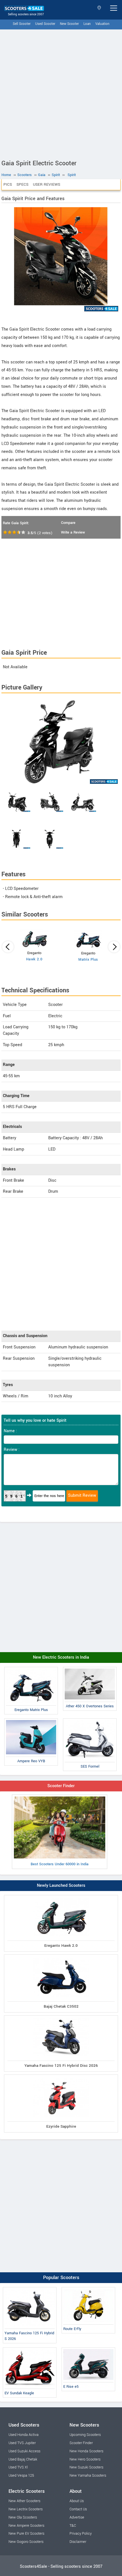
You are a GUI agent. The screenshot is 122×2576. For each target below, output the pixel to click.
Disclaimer (78, 2542)
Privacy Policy (81, 2534)
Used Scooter (45, 24)
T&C (73, 2526)
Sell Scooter (22, 24)
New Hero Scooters (85, 2459)
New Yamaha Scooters (88, 2476)
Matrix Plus (88, 960)
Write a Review (73, 532)
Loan (87, 24)
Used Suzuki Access (24, 2451)
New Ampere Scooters (26, 2526)
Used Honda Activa (24, 2435)
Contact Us (78, 2509)
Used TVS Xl (18, 2467)
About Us (77, 2501)
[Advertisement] (61, 93)
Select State (100, 8)
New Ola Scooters (23, 2517)
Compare (68, 523)
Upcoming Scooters (85, 2435)
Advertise (77, 2517)
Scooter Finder (61, 1786)
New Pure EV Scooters (26, 2534)
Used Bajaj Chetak (23, 2459)
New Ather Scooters (24, 2501)
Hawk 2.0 (34, 959)
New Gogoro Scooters (26, 2542)
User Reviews (47, 184)
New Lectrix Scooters (26, 2509)
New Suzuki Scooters (86, 2467)
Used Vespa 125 (21, 2476)
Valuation (102, 24)
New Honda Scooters (86, 2451)
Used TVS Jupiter (22, 2443)
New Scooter (69, 24)
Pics (8, 184)
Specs (22, 184)
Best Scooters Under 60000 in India (60, 1864)
